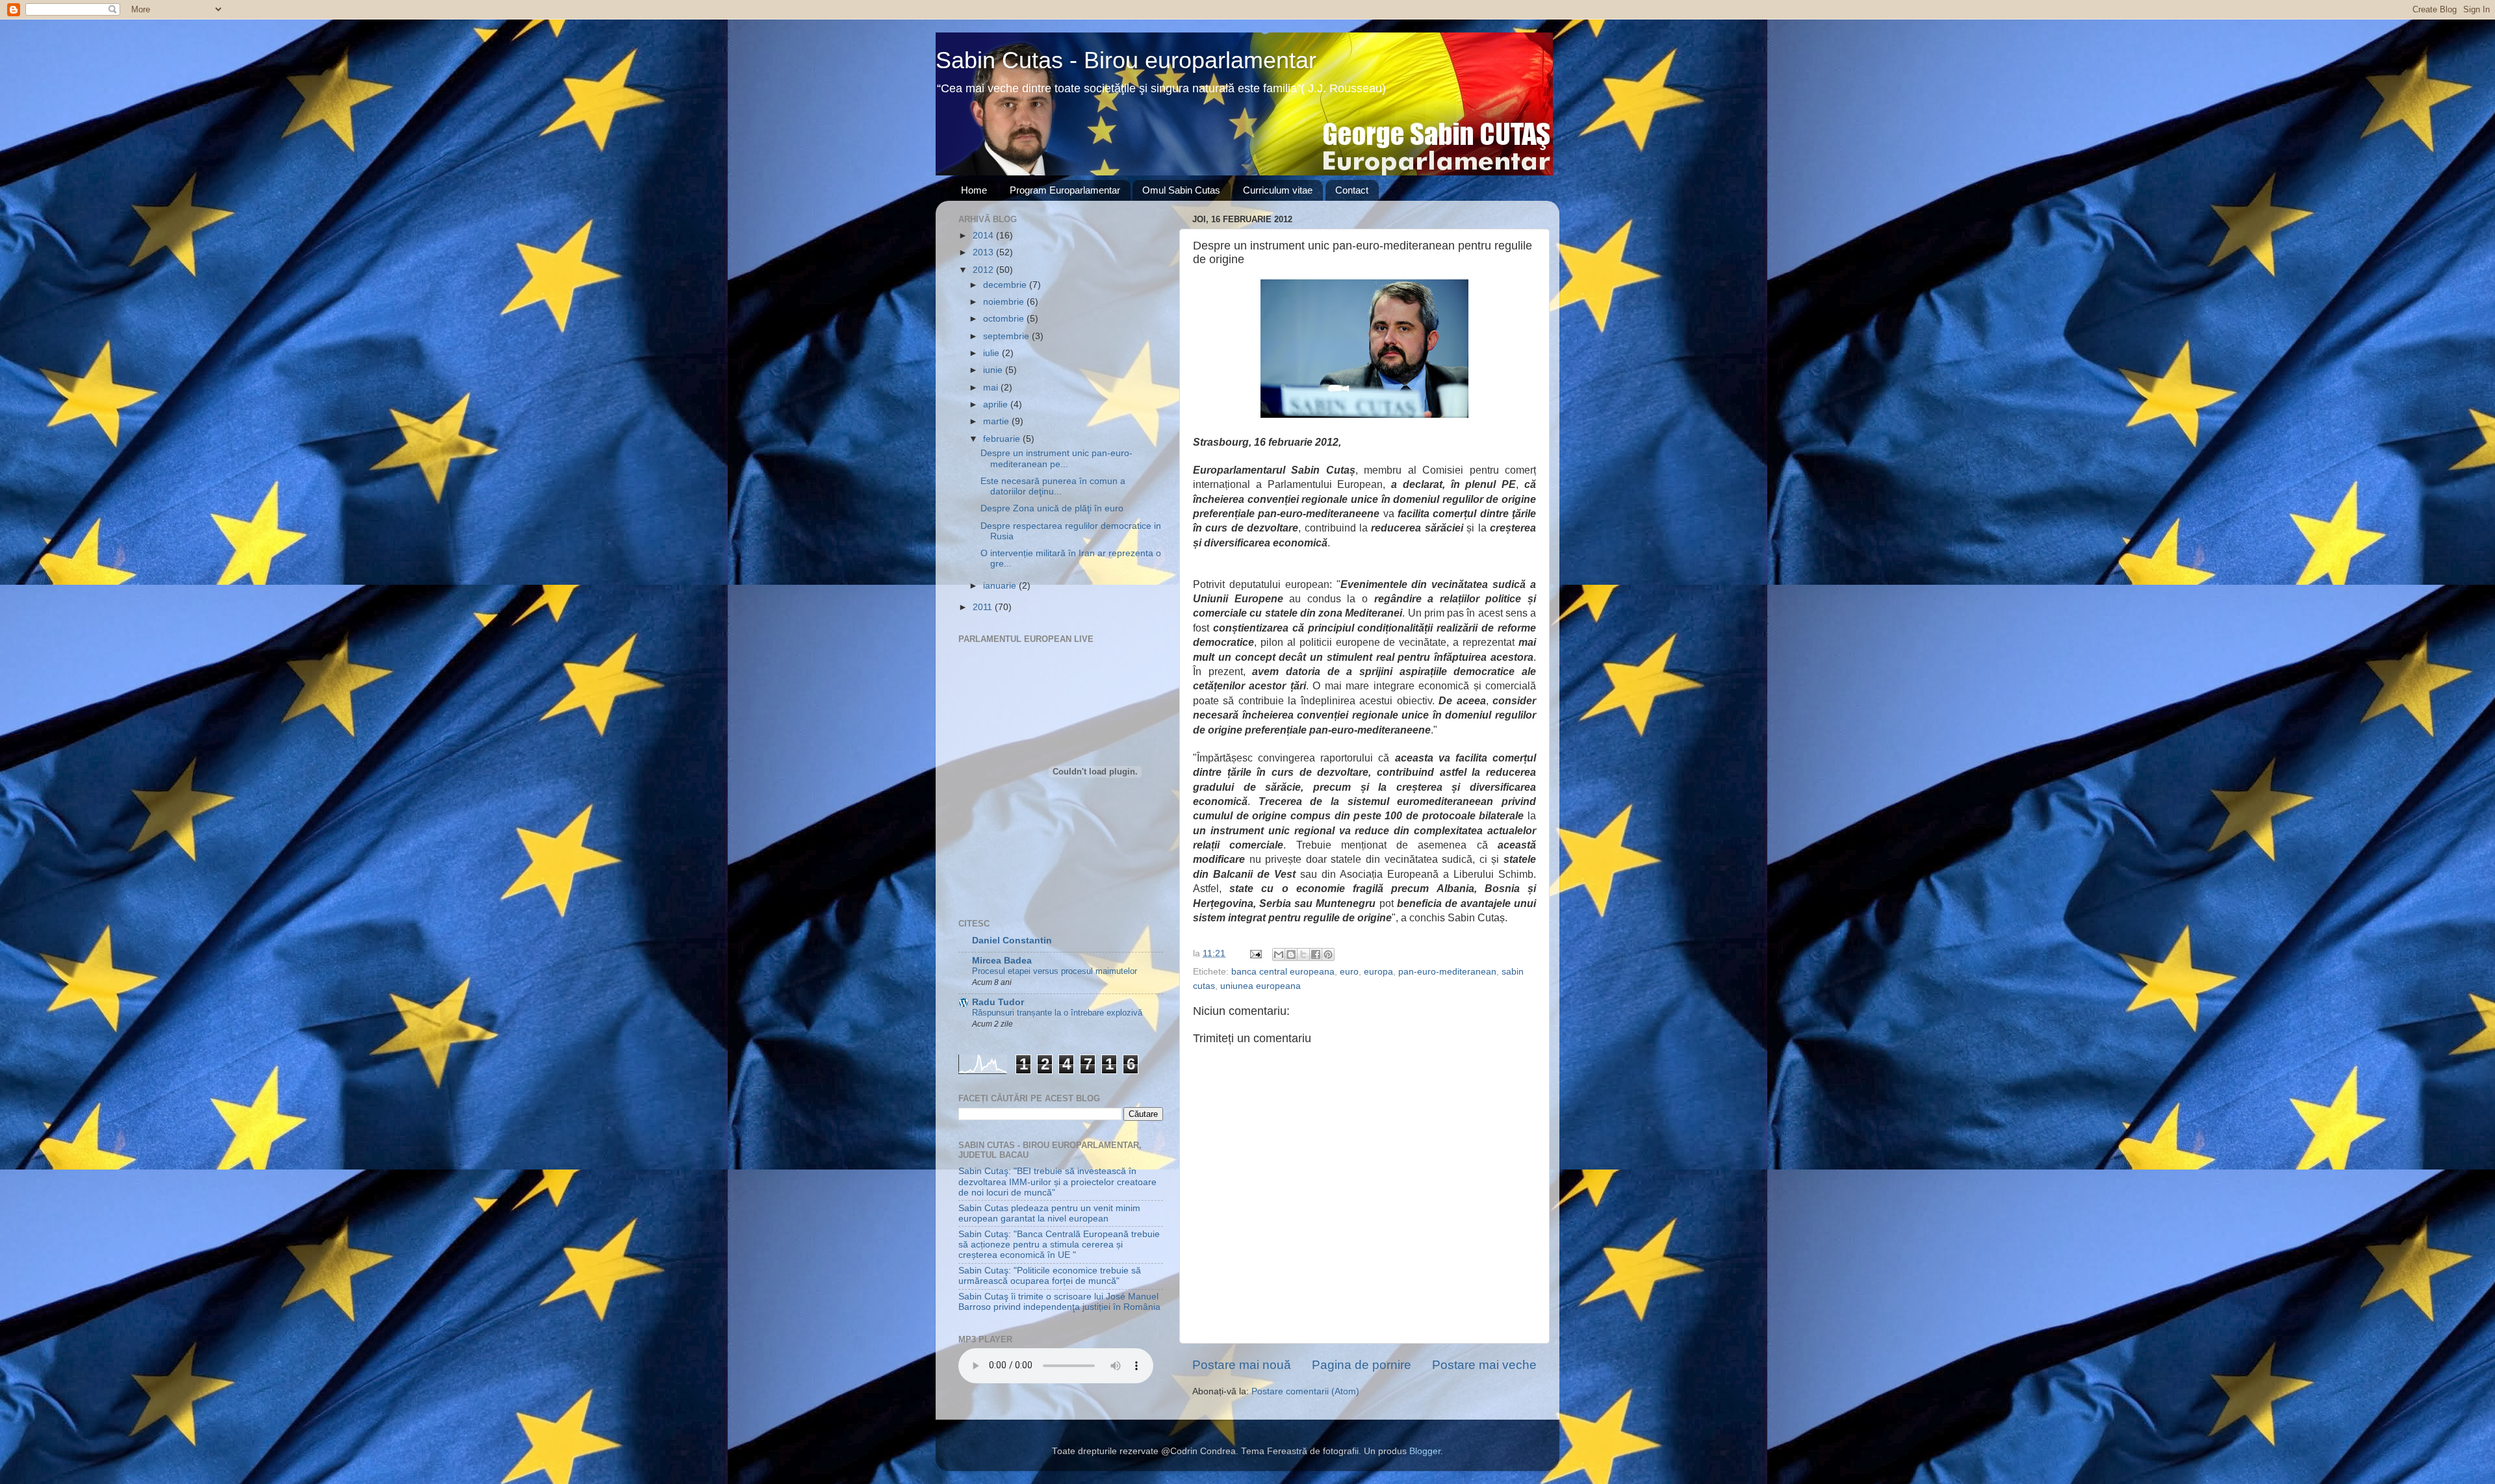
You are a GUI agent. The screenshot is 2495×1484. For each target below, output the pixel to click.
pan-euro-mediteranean (1447, 972)
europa (1378, 972)
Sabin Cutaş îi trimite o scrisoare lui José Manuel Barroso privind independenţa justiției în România (1059, 1302)
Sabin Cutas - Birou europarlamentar (1126, 60)
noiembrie (1005, 302)
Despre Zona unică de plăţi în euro (1052, 508)
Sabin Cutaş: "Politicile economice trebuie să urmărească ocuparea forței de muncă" (1050, 1276)
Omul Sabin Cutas (1181, 190)
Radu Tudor (998, 1002)
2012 (984, 270)
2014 (984, 236)
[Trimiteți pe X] (1303, 954)
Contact (1352, 190)
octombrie (1005, 319)
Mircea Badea (1002, 961)
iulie (992, 353)
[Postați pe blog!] (1291, 954)
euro (1349, 972)
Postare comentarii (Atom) (1305, 1391)
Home (974, 190)
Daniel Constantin (1012, 940)
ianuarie (1001, 586)
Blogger (1425, 1451)
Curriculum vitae (1278, 190)
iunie (994, 370)
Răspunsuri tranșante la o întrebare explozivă (1057, 1013)
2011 (984, 607)
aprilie (997, 404)
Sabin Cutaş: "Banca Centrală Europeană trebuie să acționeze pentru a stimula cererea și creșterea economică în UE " (1059, 1245)
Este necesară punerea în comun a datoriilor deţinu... (1053, 486)
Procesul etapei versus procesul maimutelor (1055, 971)
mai (992, 388)
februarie (1003, 439)
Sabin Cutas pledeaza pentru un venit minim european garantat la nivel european (1049, 1213)
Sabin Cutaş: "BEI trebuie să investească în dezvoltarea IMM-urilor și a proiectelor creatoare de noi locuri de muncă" (1057, 1182)
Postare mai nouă (1242, 1365)
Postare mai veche (1484, 1365)
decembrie (1006, 285)
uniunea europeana (1260, 986)
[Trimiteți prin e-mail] (1279, 954)
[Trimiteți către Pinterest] (1328, 954)
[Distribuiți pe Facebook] (1316, 954)
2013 (984, 252)
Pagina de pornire (1362, 1365)
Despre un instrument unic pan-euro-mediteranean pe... (1056, 458)
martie (997, 421)
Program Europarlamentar (1065, 190)
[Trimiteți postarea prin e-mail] (1255, 953)
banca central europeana (1283, 972)
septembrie (1007, 336)
